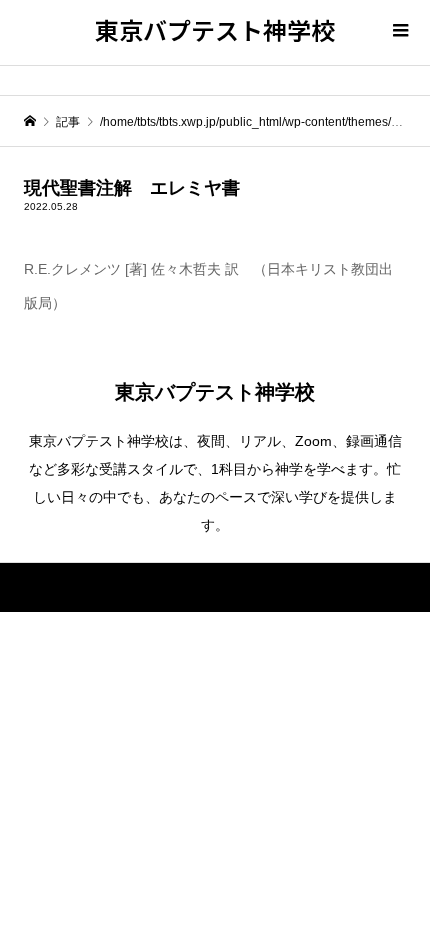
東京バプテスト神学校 (215, 29)
